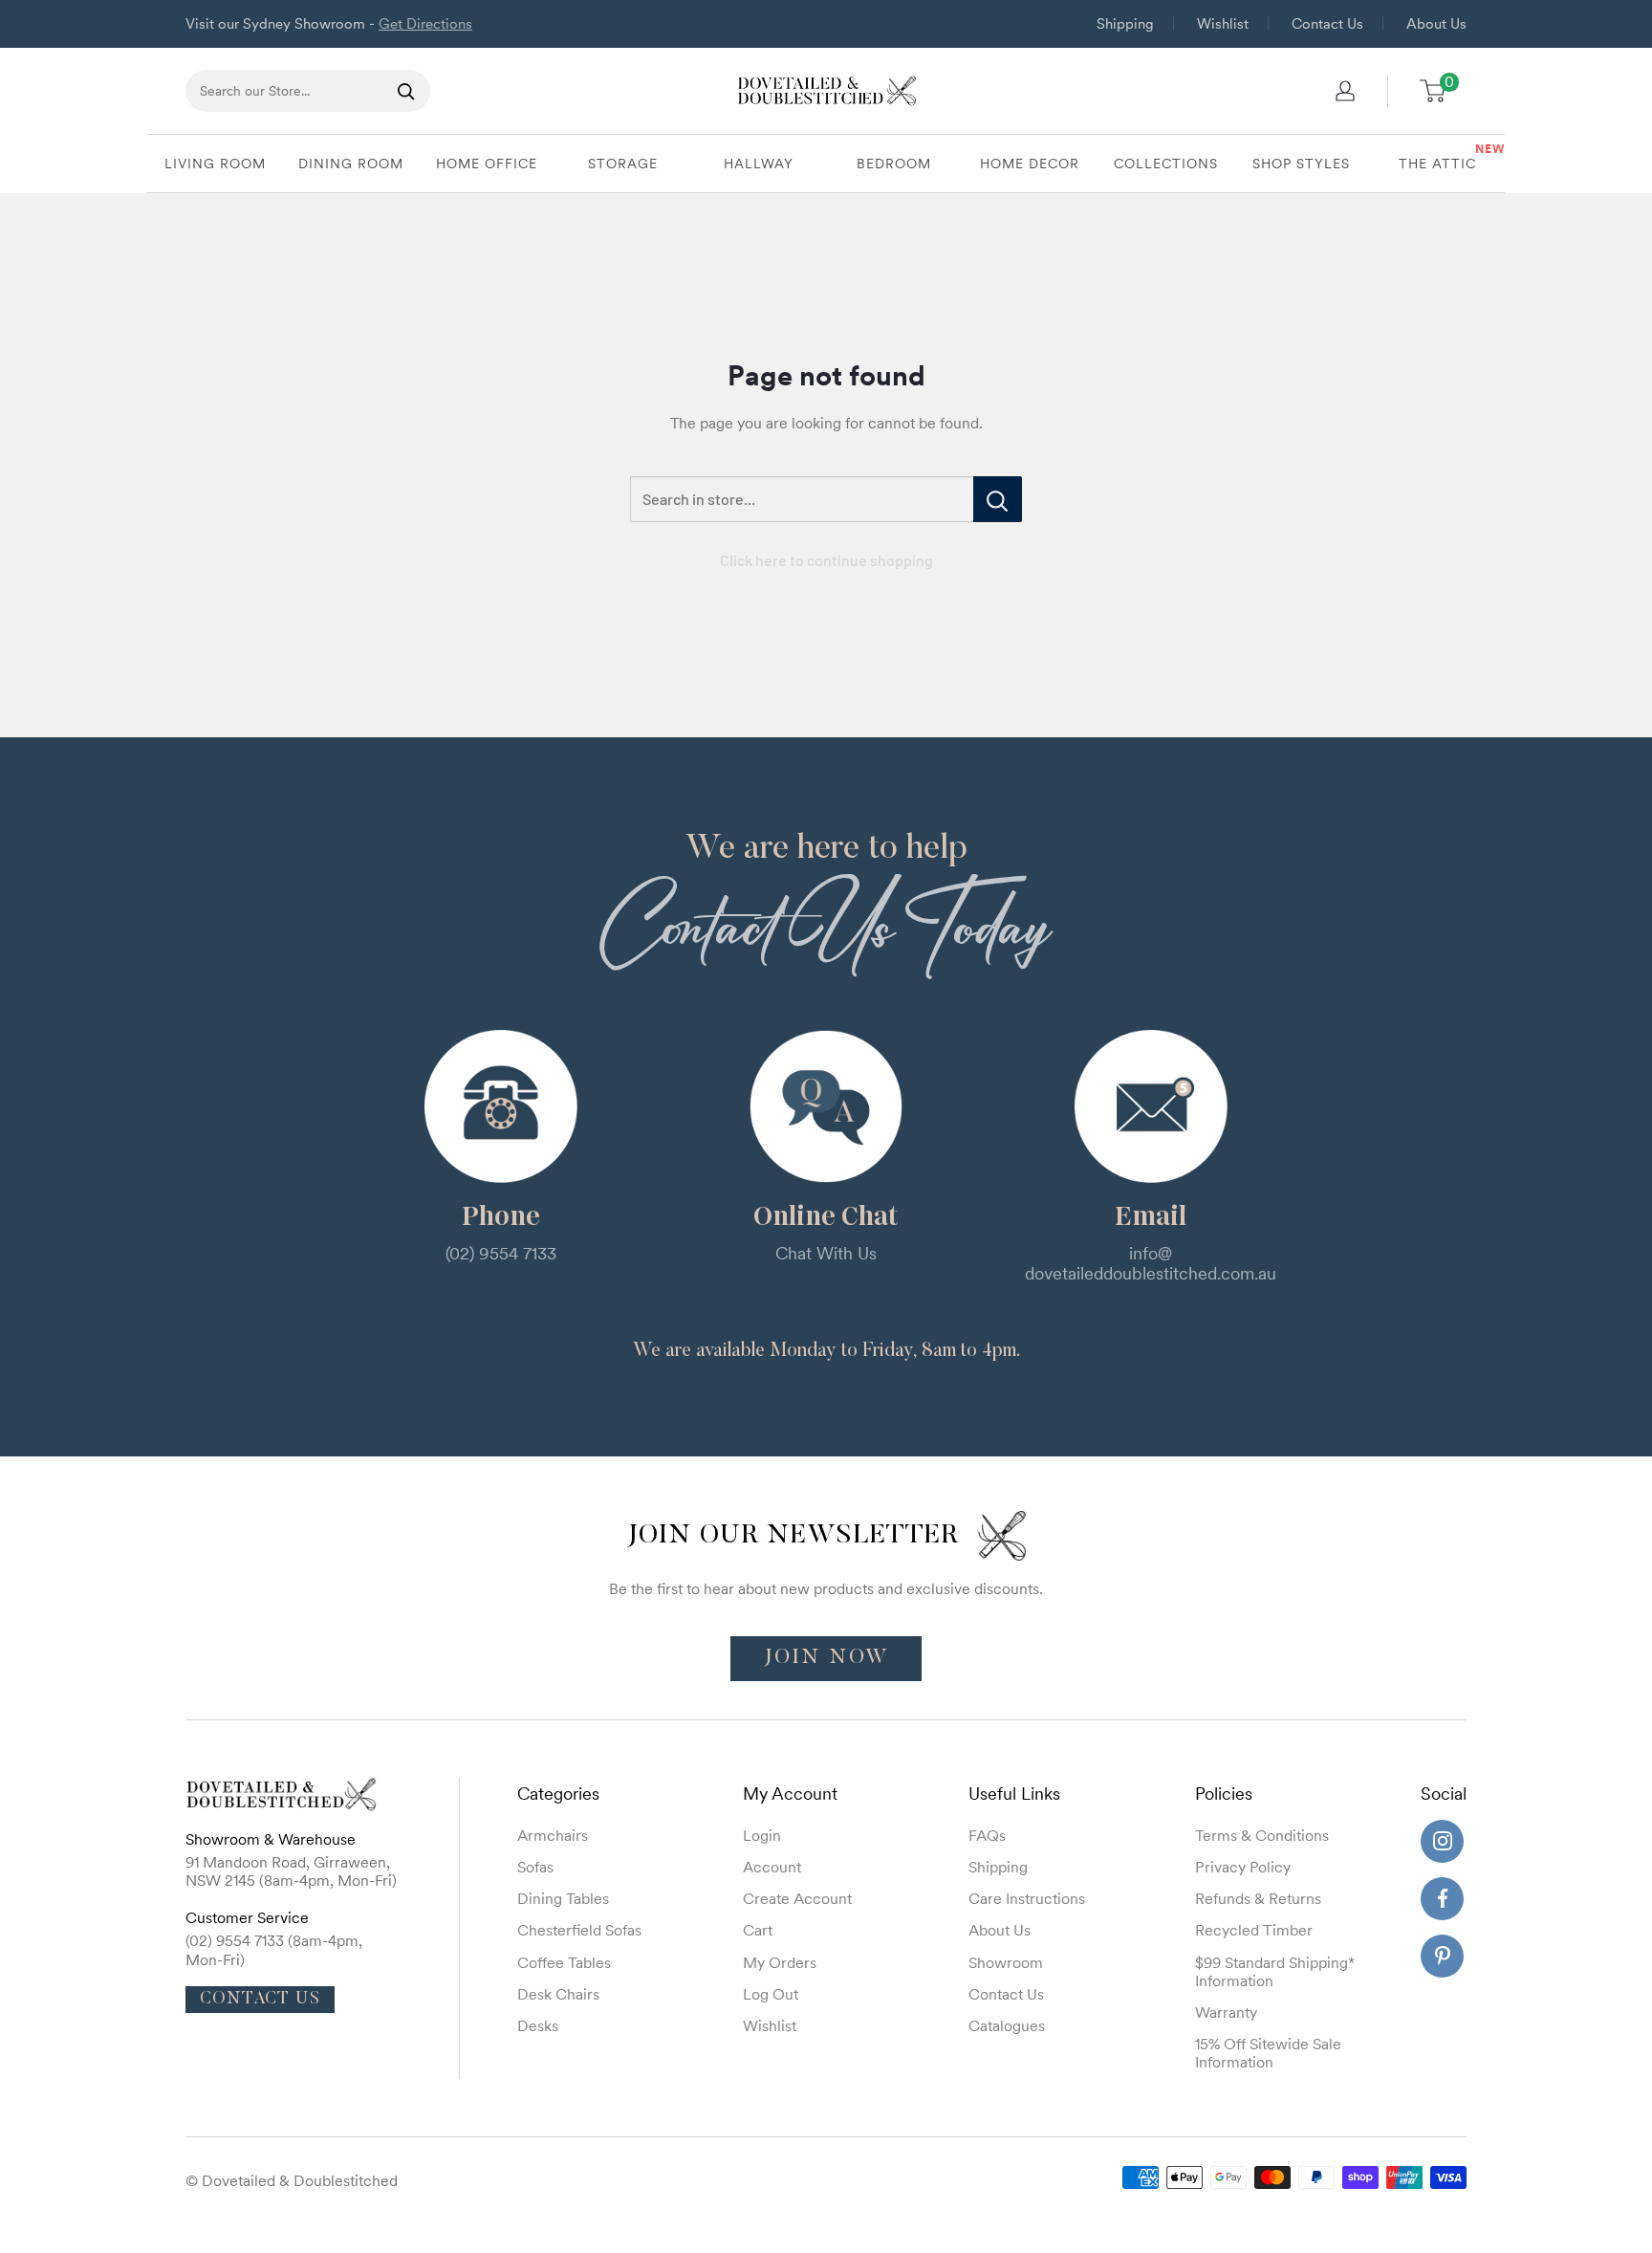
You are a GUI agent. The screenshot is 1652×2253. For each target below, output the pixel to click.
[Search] (406, 91)
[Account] (1345, 91)
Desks (538, 2025)
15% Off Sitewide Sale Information (1268, 2053)
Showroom (1006, 1962)
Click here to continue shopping (826, 560)
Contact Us (1327, 23)
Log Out (771, 1994)
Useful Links (1014, 1794)
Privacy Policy (1243, 1867)
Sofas (535, 1867)
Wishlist (1223, 23)
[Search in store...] (998, 499)
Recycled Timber (1254, 1930)
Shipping (1125, 23)
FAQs (987, 1835)
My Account (790, 1794)
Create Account (797, 1898)
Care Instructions (1027, 1898)
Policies (1224, 1794)
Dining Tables (563, 1898)
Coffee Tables (564, 1962)
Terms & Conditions (1262, 1835)
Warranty (1226, 2012)
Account (772, 1867)
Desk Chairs (558, 1994)
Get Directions (425, 23)
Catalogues (1007, 2025)
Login (762, 1835)
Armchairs (553, 1835)
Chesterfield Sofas (579, 1930)
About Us (1436, 23)
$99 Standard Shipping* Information (1275, 1971)
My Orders (780, 1962)
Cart (758, 1930)
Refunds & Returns (1258, 1898)
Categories (558, 1794)
